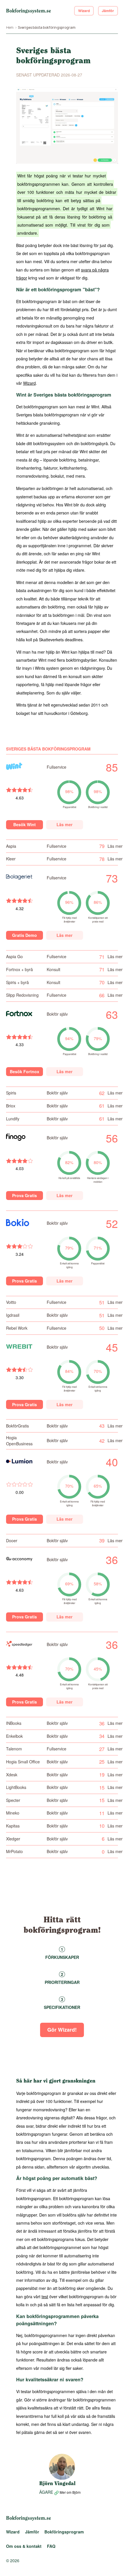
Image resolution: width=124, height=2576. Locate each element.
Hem (10, 27)
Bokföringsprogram (64, 2532)
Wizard (84, 11)
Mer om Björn (70, 2492)
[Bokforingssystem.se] (28, 11)
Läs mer (65, 824)
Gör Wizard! (62, 2029)
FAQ (51, 2546)
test (45, 2296)
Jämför (108, 11)
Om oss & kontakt (24, 2546)
